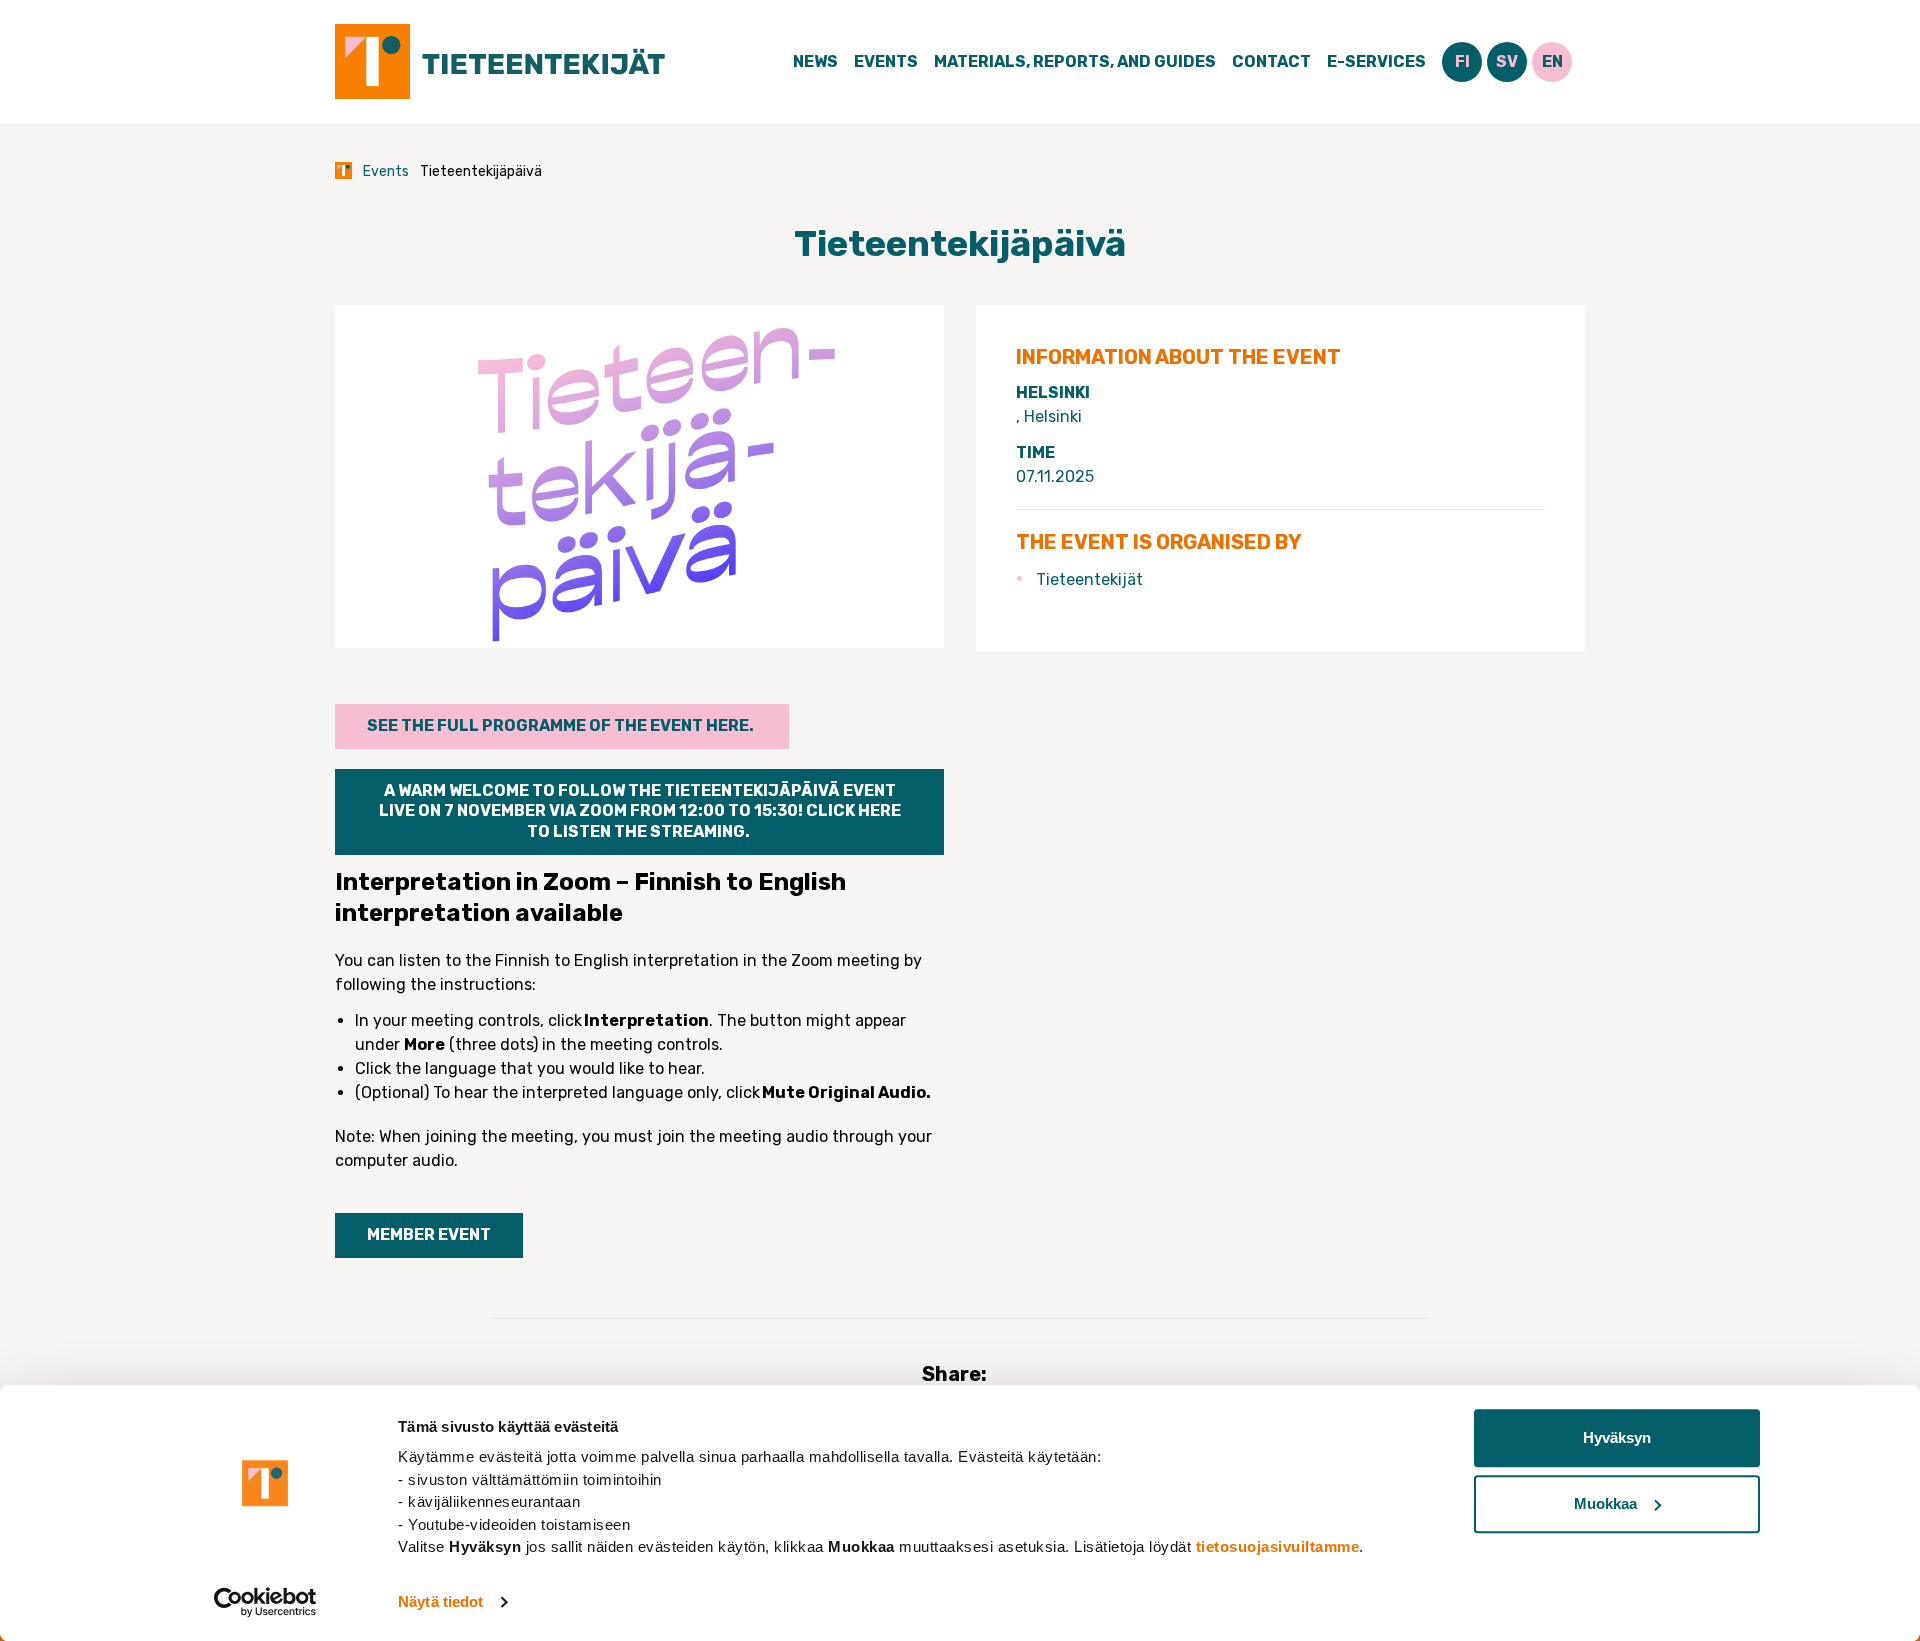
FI (1462, 61)
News (815, 61)
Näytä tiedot (440, 1601)
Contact (1271, 61)
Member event (429, 1234)
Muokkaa (1605, 1503)
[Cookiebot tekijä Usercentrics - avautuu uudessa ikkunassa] (265, 1602)
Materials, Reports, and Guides (1075, 61)
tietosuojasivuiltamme (1278, 1546)
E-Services (1376, 61)
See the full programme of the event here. (562, 725)
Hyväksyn (1617, 1437)
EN (1552, 61)
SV (1507, 61)
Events (886, 61)
